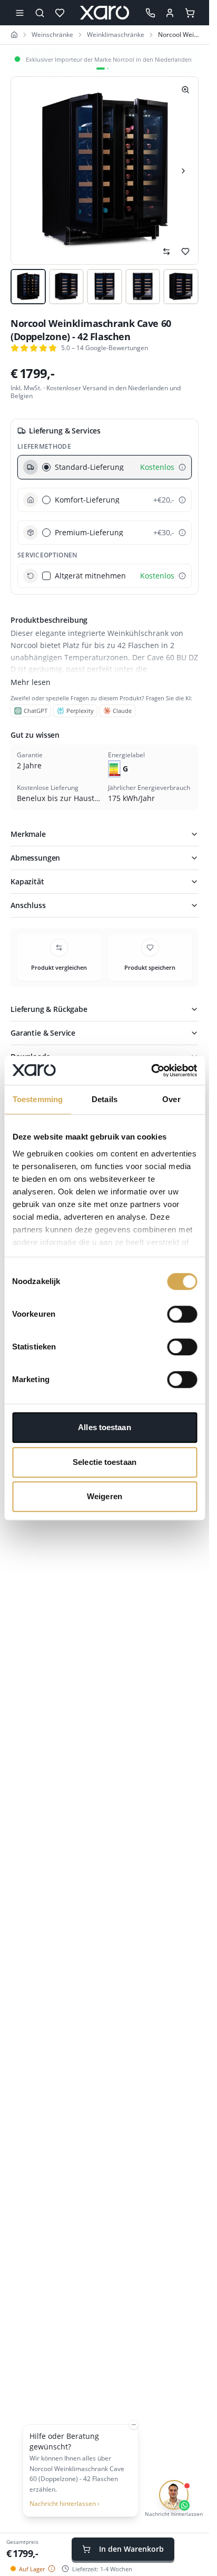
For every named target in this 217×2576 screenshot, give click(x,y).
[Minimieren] (134, 2425)
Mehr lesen (31, 682)
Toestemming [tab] (38, 1099)
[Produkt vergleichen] (166, 252)
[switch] (182, 1314)
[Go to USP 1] (101, 69)
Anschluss (28, 905)
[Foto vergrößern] (185, 90)
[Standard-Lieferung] (182, 467)
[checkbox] (46, 576)
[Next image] (183, 171)
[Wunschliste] (60, 13)
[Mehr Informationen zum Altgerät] (182, 576)
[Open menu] (19, 13)
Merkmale (28, 834)
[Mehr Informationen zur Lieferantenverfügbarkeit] (52, 2569)
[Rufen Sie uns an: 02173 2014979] (151, 13)
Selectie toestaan (105, 1462)
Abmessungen (35, 858)
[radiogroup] (105, 500)
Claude (122, 711)
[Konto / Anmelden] (170, 13)
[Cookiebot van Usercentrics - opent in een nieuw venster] (151, 1070)
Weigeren (105, 1496)
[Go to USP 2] (108, 69)
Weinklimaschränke (116, 35)
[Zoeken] (40, 13)
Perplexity (80, 711)
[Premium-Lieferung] (182, 533)
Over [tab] (171, 1099)
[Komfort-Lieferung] (182, 500)
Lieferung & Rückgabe (49, 1009)
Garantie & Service (43, 1033)
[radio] (46, 467)
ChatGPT (36, 711)
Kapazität (27, 881)
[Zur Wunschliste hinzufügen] (185, 252)
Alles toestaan (104, 1427)
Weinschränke (52, 35)
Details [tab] (105, 1099)
